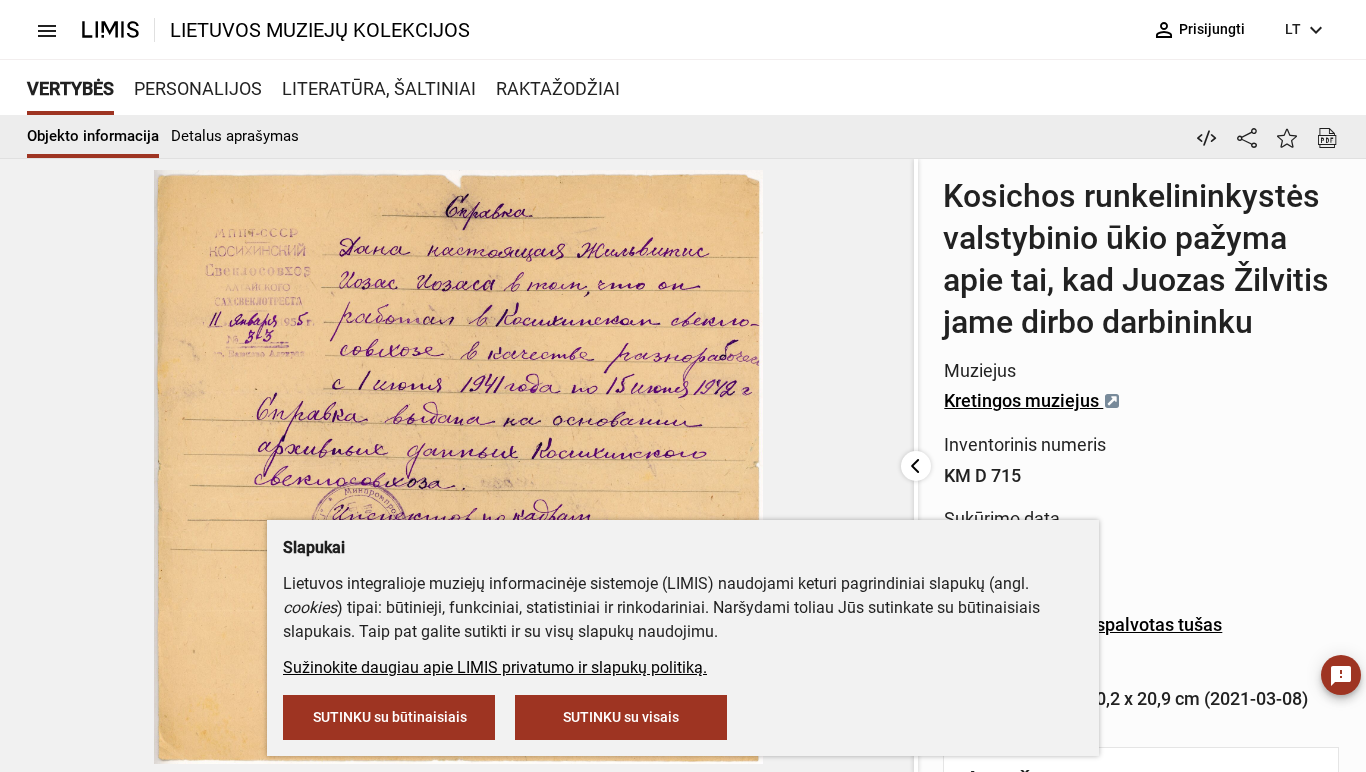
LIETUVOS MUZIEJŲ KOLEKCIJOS (320, 30)
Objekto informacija (93, 136)
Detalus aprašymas (235, 136)
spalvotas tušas (1159, 624)
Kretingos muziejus (1023, 400)
